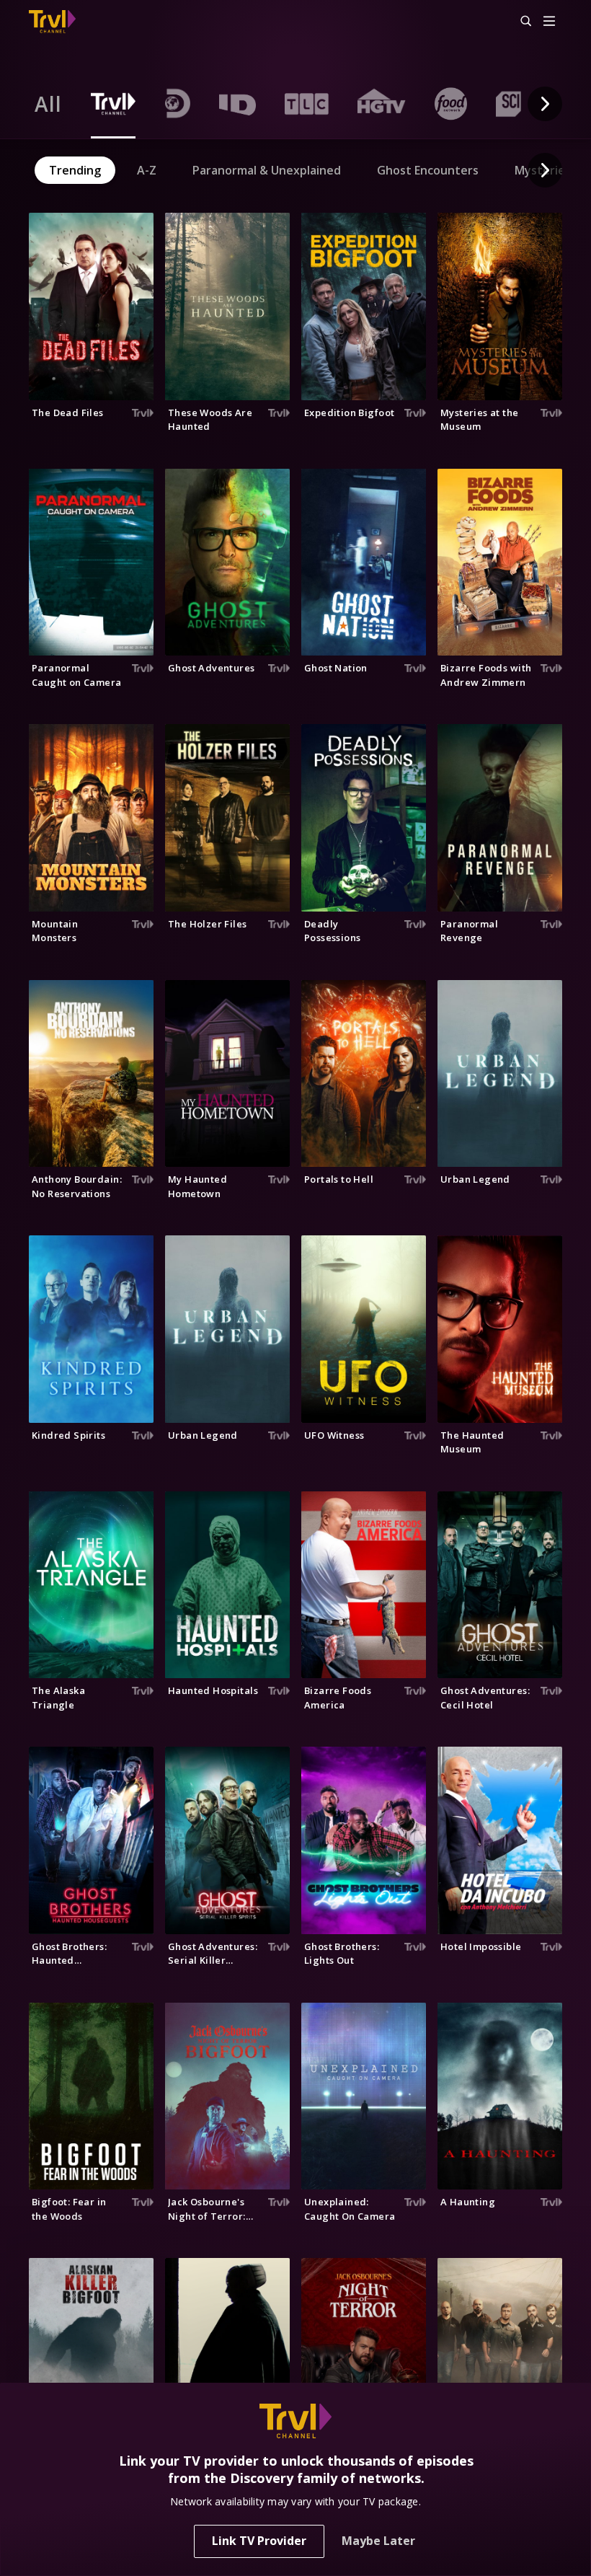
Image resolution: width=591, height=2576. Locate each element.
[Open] (549, 22)
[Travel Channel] (52, 22)
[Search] (520, 22)
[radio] (48, 104)
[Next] (545, 104)
